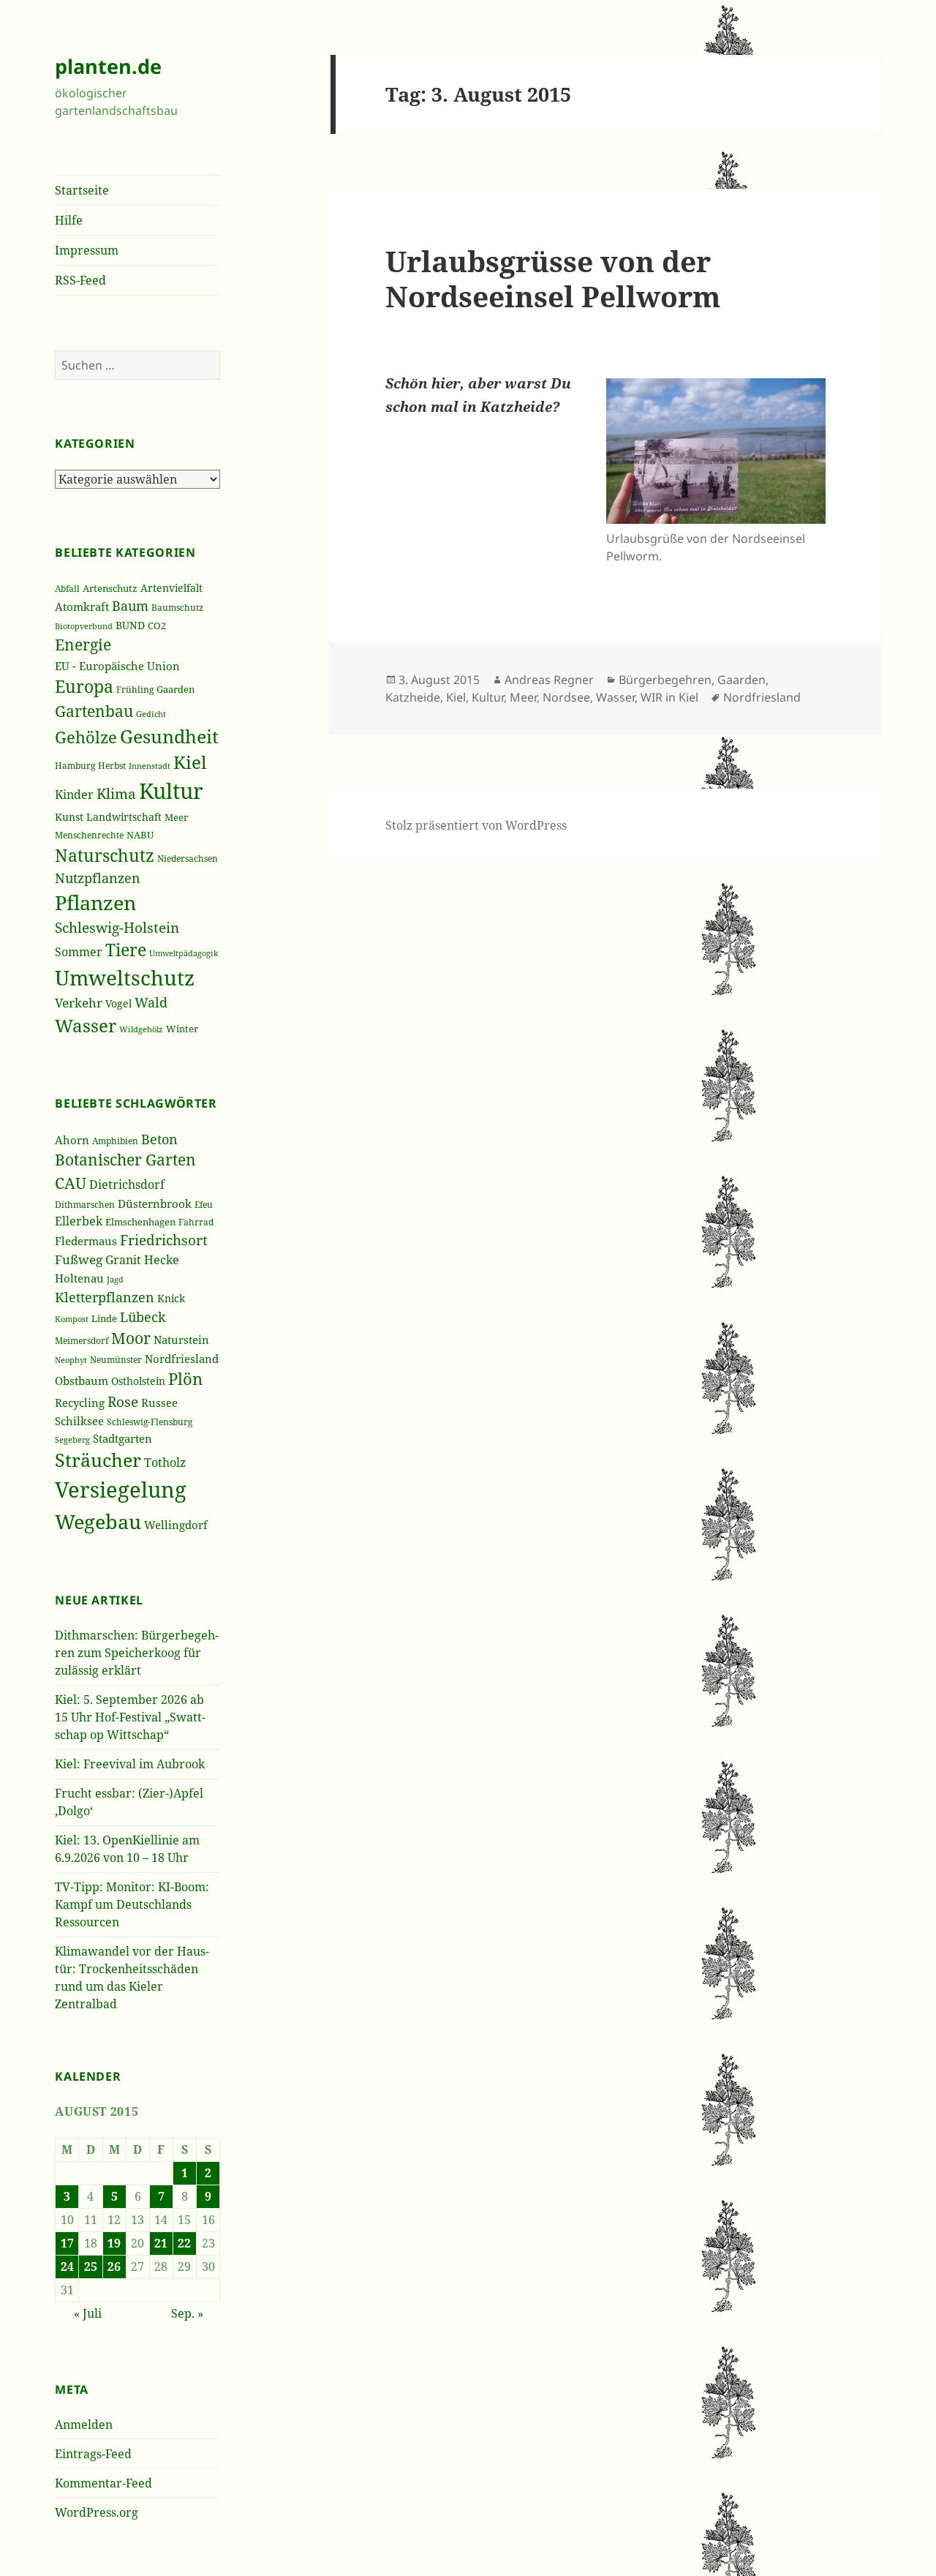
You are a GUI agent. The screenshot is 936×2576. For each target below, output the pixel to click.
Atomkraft (82, 607)
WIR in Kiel (669, 697)
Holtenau (79, 1278)
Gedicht (151, 714)
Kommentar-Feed (103, 2483)
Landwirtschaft (124, 817)
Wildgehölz (141, 1029)
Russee (159, 1402)
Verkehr (79, 1002)
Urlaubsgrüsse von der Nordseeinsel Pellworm (553, 278)
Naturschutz (105, 855)
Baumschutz (177, 608)
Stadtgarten (122, 1438)
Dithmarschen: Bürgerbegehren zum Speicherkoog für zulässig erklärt (137, 1653)
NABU (140, 835)
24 (67, 2267)
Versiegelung (121, 1490)
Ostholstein (138, 1381)
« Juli (88, 2313)
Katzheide (413, 697)
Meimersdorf (82, 1341)
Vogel (118, 1003)
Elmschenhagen (140, 1222)
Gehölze (86, 737)
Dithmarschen (85, 1205)
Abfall (67, 589)
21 (161, 2243)
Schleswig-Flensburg (150, 1422)
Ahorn (72, 1140)
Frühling (135, 690)
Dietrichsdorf (127, 1184)
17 (67, 2243)
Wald (151, 1002)
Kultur (171, 791)
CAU (71, 1183)
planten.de (108, 66)
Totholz (165, 1462)
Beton (159, 1139)
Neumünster (116, 1360)
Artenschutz (110, 588)
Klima (116, 793)
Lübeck (143, 1317)
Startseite (82, 190)
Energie (83, 645)
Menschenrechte (89, 835)
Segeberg (72, 1439)
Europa (84, 687)
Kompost (72, 1319)
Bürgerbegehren (665, 680)
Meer (176, 817)
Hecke (162, 1259)
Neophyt (71, 1360)
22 (184, 2243)
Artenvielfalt (171, 588)
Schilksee (79, 1421)
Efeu (204, 1205)
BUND (130, 625)
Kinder (74, 795)
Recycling (80, 1402)
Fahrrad (196, 1222)
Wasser (86, 1025)
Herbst (112, 766)
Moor (131, 1338)
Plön (185, 1379)
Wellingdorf (176, 1525)
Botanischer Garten (125, 1160)
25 (91, 2267)
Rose (123, 1401)
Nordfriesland (182, 1359)
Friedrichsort (164, 1240)
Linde (104, 1318)
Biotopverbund (84, 626)
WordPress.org (97, 2512)
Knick (171, 1298)
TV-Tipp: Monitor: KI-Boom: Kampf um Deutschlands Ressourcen (132, 1904)
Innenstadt (150, 766)
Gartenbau (94, 711)
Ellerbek (79, 1221)
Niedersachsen (188, 858)
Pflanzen (95, 902)
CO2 (157, 626)
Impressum (87, 250)
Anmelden (84, 2425)
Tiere (126, 950)
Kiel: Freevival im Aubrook (130, 1764)
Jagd (115, 1279)
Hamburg (75, 765)
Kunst (69, 817)
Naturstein (181, 1340)
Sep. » (187, 2313)
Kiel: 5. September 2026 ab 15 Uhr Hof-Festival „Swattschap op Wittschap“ (130, 1717)
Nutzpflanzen (98, 878)
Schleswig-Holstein (117, 927)
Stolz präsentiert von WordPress (476, 825)
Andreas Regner (549, 680)
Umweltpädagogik (184, 953)
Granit (123, 1260)
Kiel (190, 762)
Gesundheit (169, 736)
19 (114, 2243)
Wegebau (98, 1521)
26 (114, 2267)
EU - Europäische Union (117, 666)
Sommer (79, 952)
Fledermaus (86, 1241)
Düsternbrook (155, 1203)
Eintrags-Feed (93, 2454)
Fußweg (79, 1259)
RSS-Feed (80, 280)
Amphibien (115, 1141)
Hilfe (69, 220)
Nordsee (566, 697)
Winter (182, 1029)
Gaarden (175, 690)
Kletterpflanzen (105, 1297)
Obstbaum (82, 1381)
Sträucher (98, 1460)
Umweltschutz (125, 977)
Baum (130, 606)
